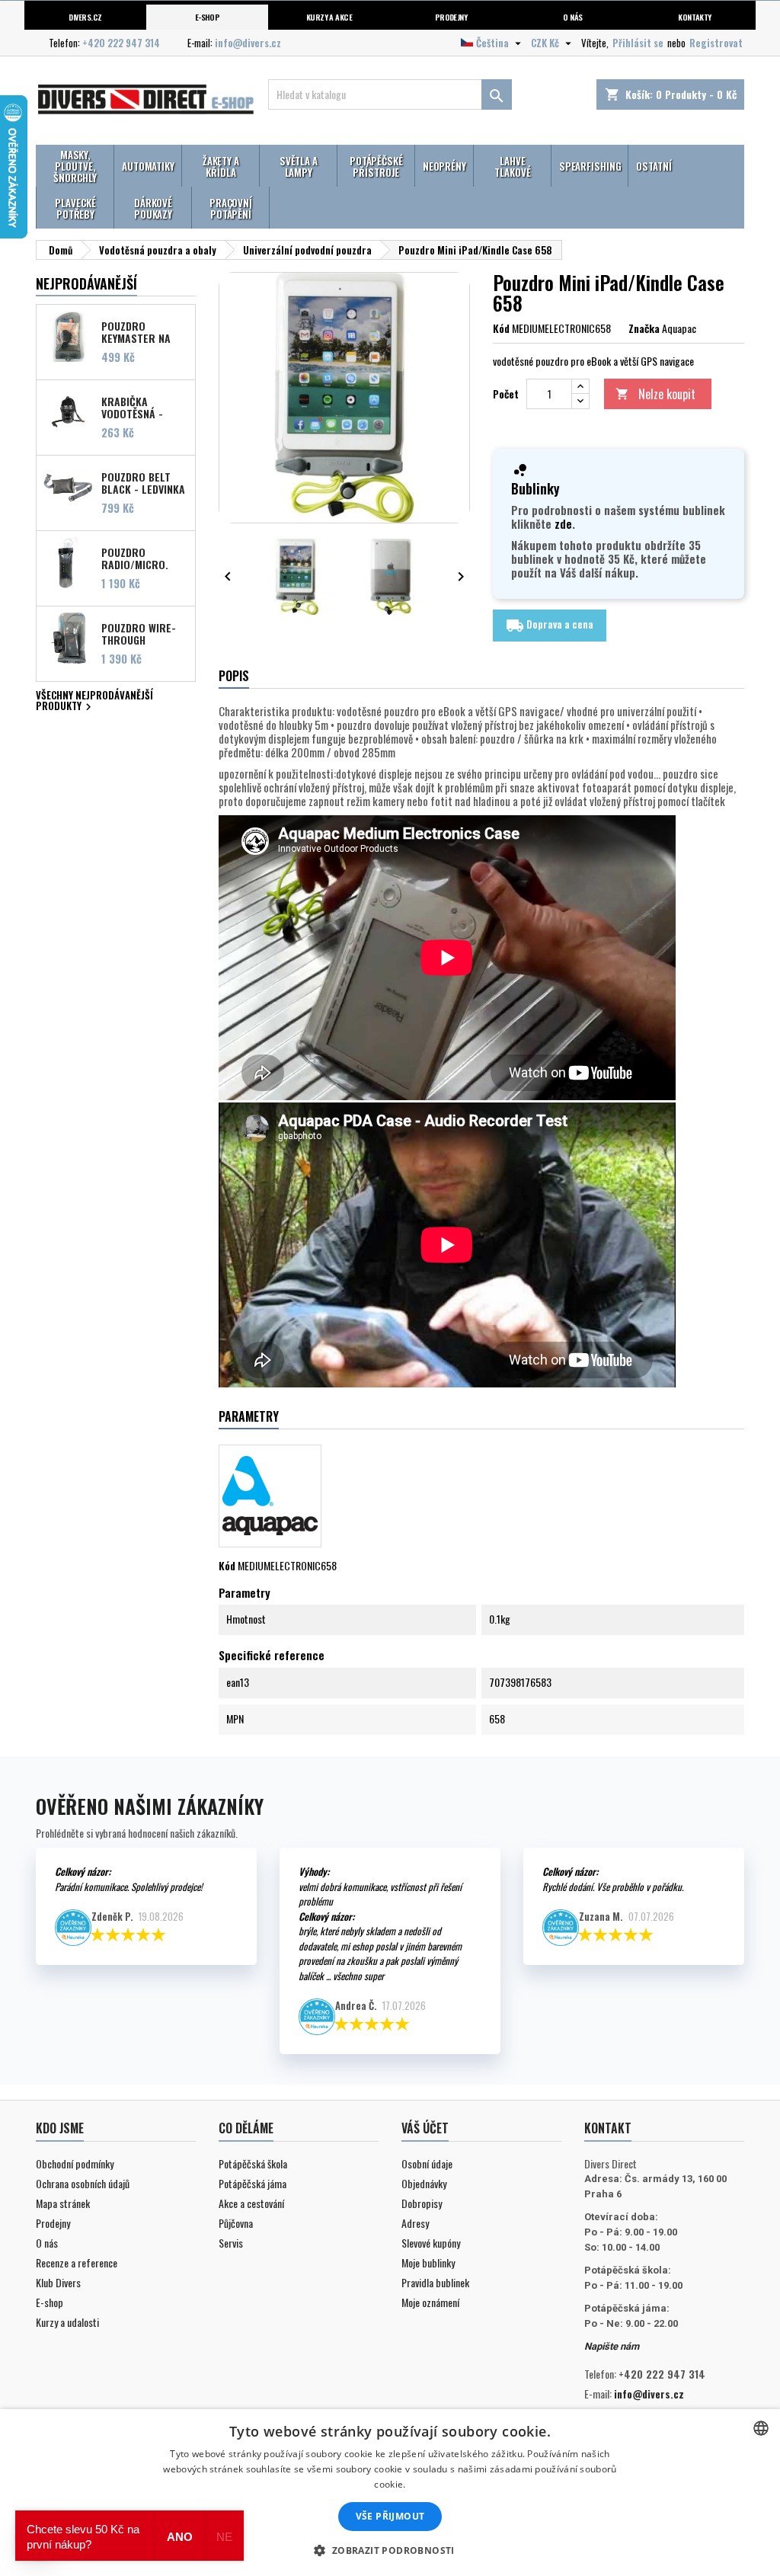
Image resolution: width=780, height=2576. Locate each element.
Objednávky (424, 2183)
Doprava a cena (550, 625)
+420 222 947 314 (121, 43)
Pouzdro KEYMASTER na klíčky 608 (136, 331)
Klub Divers (58, 2282)
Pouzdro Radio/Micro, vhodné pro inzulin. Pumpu (138, 558)
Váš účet (425, 2128)
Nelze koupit (655, 394)
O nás (572, 17)
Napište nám (612, 2346)
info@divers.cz (248, 43)
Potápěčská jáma (253, 2183)
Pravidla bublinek (435, 2282)
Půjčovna (236, 2223)
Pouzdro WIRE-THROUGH (139, 633)
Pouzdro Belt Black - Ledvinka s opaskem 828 (143, 482)
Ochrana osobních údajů (83, 2183)
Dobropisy (422, 2203)
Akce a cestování (251, 2203)
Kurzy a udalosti (67, 2322)
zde (563, 523)
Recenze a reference (77, 2262)
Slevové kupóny (431, 2243)
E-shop (208, 17)
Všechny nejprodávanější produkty (94, 702)
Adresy (415, 2223)
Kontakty (695, 17)
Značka (644, 328)
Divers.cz (85, 17)
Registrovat (716, 43)
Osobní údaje (427, 2163)
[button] (390, 2550)
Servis (231, 2243)
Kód (501, 328)
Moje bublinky (428, 2262)
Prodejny (451, 17)
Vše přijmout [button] (390, 2516)
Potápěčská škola (253, 2163)
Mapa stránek (63, 2203)
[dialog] (390, 2493)
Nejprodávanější (86, 283)
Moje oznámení (430, 2302)
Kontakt (608, 2128)
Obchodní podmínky (75, 2163)
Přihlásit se (638, 43)
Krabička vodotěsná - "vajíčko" (132, 407)
